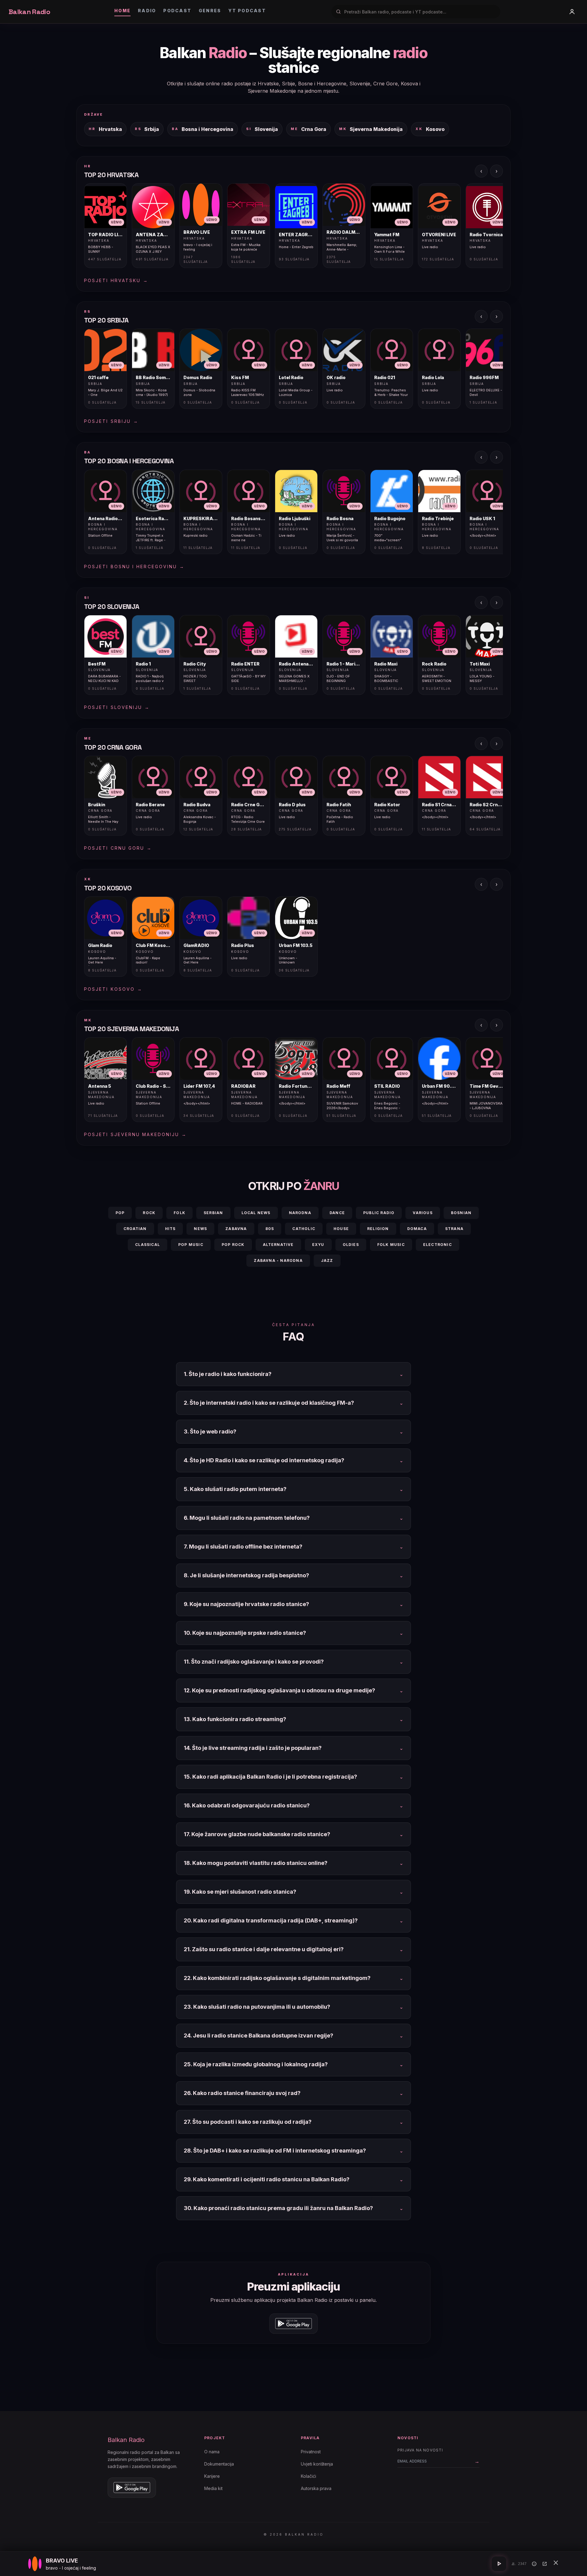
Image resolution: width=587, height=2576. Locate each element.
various (423, 1213)
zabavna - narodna (278, 1260)
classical (148, 1245)
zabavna (236, 1229)
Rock (149, 1213)
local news (256, 1213)
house (341, 1229)
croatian (135, 1229)
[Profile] (572, 12)
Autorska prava (316, 2488)
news (200, 1229)
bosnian (461, 1213)
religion (378, 1229)
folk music (391, 1245)
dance (337, 1213)
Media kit (213, 2488)
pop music (191, 1245)
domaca (417, 1229)
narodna (300, 1213)
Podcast (177, 11)
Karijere (212, 2476)
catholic (304, 1229)
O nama (212, 2452)
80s (270, 1229)
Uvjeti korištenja (317, 2464)
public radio (379, 1213)
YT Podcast (247, 11)
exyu (318, 1245)
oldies (351, 1245)
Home (122, 11)
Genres (210, 11)
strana (454, 1229)
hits (170, 1229)
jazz (327, 1260)
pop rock (233, 1245)
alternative (278, 1245)
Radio (147, 11)
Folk (179, 1213)
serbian (213, 1213)
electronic (437, 1245)
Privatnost (311, 2452)
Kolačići (308, 2476)
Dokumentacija (219, 2464)
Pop (120, 1213)
